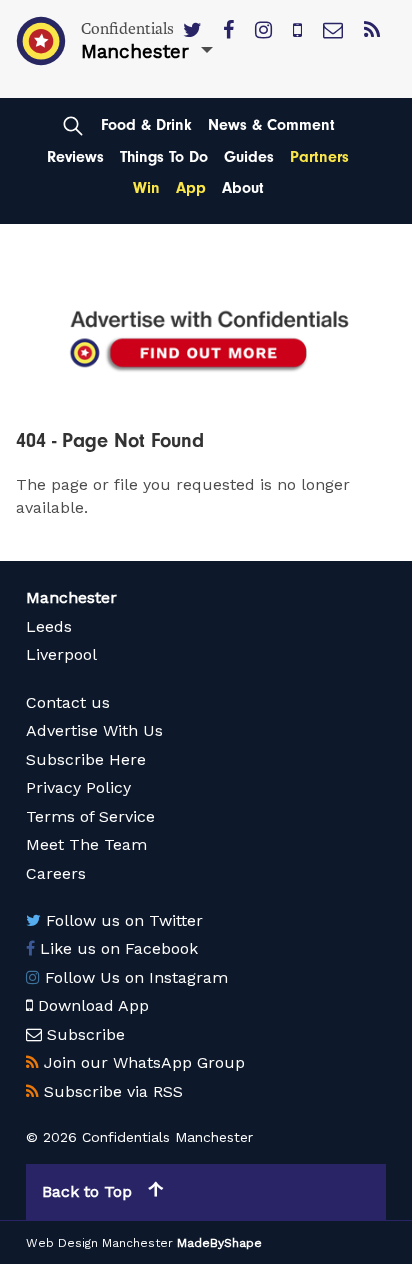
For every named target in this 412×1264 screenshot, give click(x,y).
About (243, 188)
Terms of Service (90, 816)
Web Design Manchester (99, 1243)
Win (146, 188)
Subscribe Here (86, 759)
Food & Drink (146, 125)
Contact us (68, 702)
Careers (56, 873)
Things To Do (164, 157)
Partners (319, 157)
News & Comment (271, 125)
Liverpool (61, 654)
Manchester (71, 597)
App (191, 188)
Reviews (75, 157)
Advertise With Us (94, 730)
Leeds (49, 626)
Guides (249, 157)
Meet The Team (86, 844)
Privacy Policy (78, 787)
